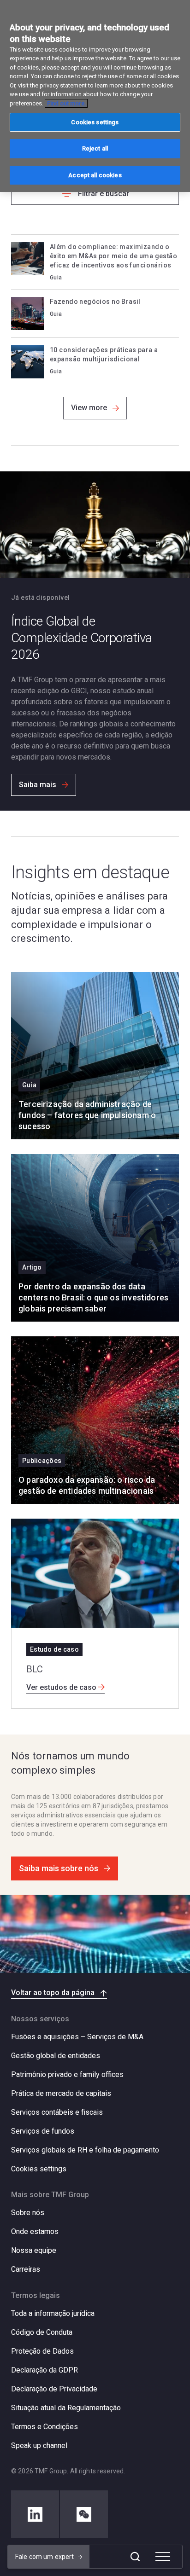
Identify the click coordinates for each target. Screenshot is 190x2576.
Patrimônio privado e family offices (67, 2074)
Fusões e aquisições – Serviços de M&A (77, 2037)
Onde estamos (35, 2231)
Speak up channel (39, 2445)
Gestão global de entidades (56, 2056)
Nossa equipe (34, 2250)
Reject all (95, 148)
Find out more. (66, 103)
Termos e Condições (45, 2427)
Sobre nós (28, 2213)
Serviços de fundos (43, 2131)
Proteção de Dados (42, 2351)
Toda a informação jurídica (53, 2313)
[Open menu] (163, 2557)
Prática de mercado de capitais (61, 2093)
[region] (95, 96)
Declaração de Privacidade (54, 2389)
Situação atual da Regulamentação (66, 2408)
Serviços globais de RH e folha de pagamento (85, 2150)
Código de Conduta (42, 2332)
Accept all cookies (95, 175)
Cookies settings (39, 2169)
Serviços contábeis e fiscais (57, 2112)
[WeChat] (84, 2514)
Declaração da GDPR (45, 2370)
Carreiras (26, 2269)
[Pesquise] (135, 2557)
